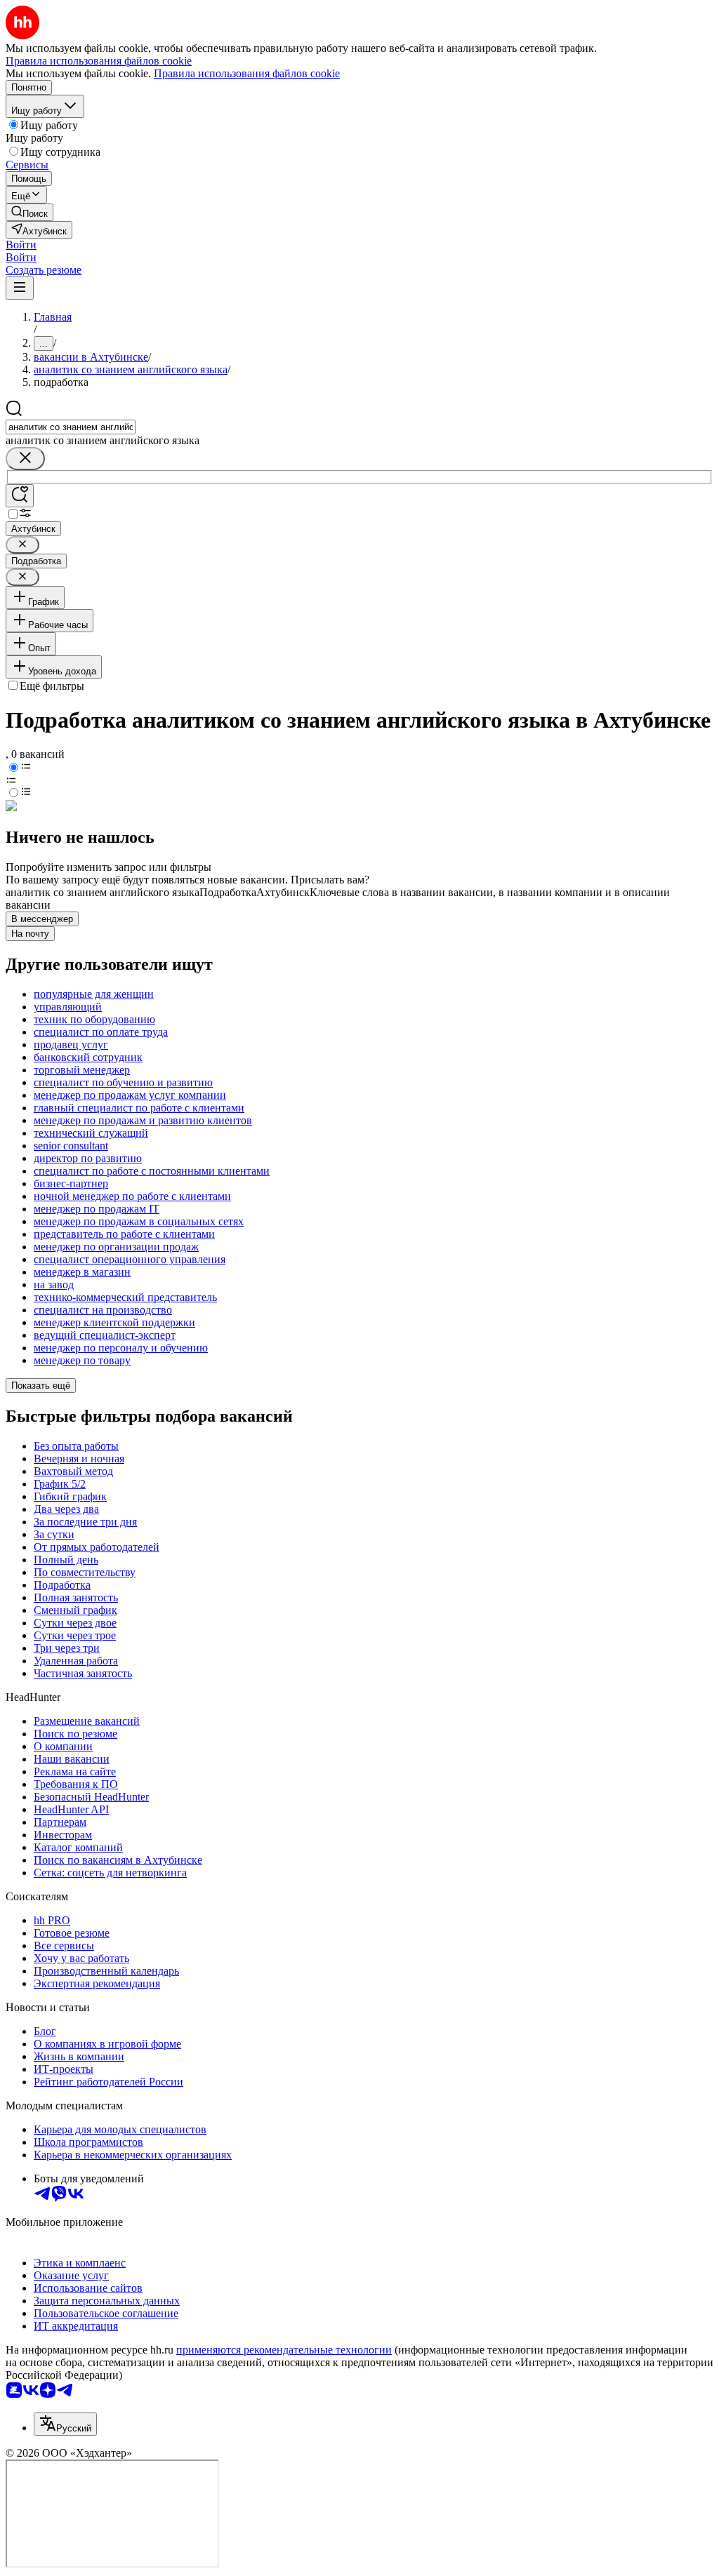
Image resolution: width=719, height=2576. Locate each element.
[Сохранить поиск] (20, 496)
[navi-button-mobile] (20, 288)
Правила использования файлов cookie (247, 73)
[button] (21, 245)
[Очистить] (25, 459)
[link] (29, 212)
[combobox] (71, 427)
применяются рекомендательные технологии (284, 2350)
